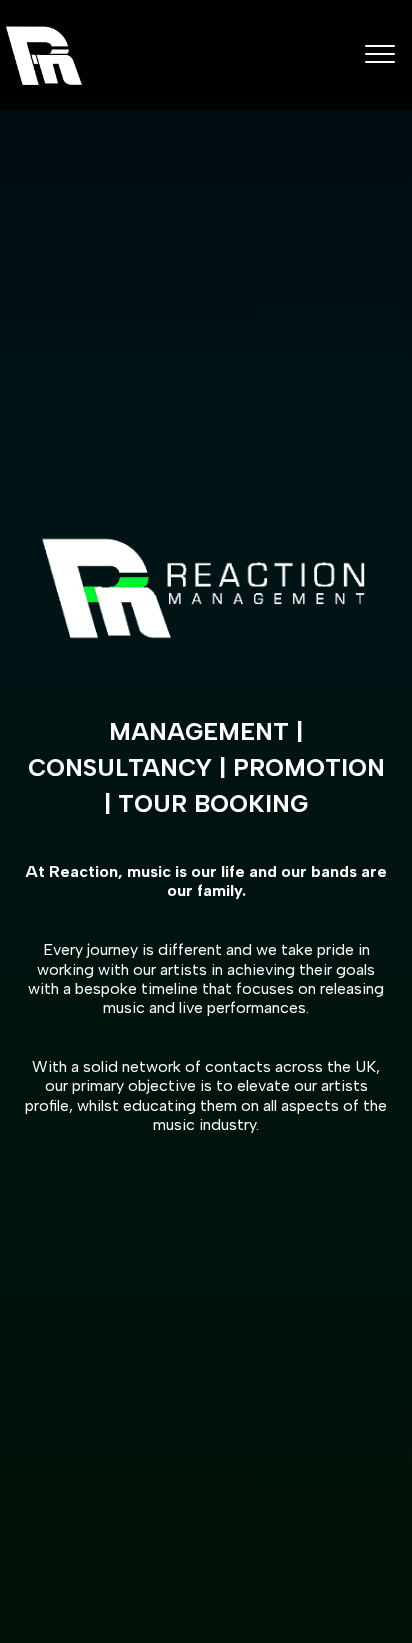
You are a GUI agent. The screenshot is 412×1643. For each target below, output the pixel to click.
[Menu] (380, 52)
